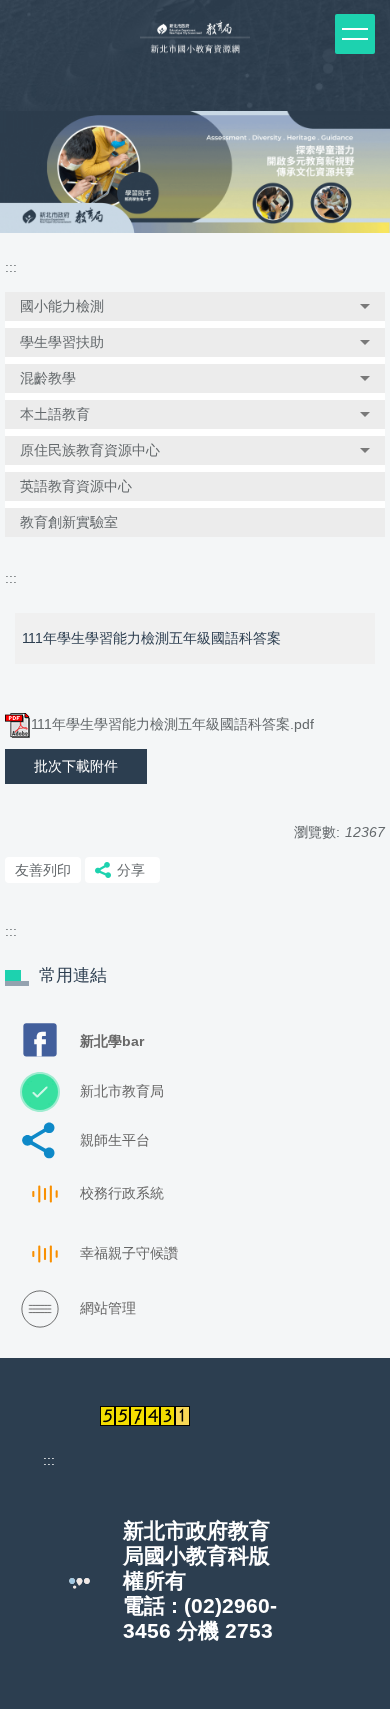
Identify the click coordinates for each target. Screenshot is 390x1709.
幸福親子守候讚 (129, 1253)
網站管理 (108, 1308)
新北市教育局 (122, 1091)
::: (11, 267)
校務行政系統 (122, 1193)
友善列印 (43, 870)
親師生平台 (115, 1140)
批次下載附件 (76, 766)
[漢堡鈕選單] (355, 34)
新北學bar (112, 1041)
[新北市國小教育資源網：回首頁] (195, 45)
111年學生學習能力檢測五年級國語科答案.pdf (172, 724)
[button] (195, 306)
